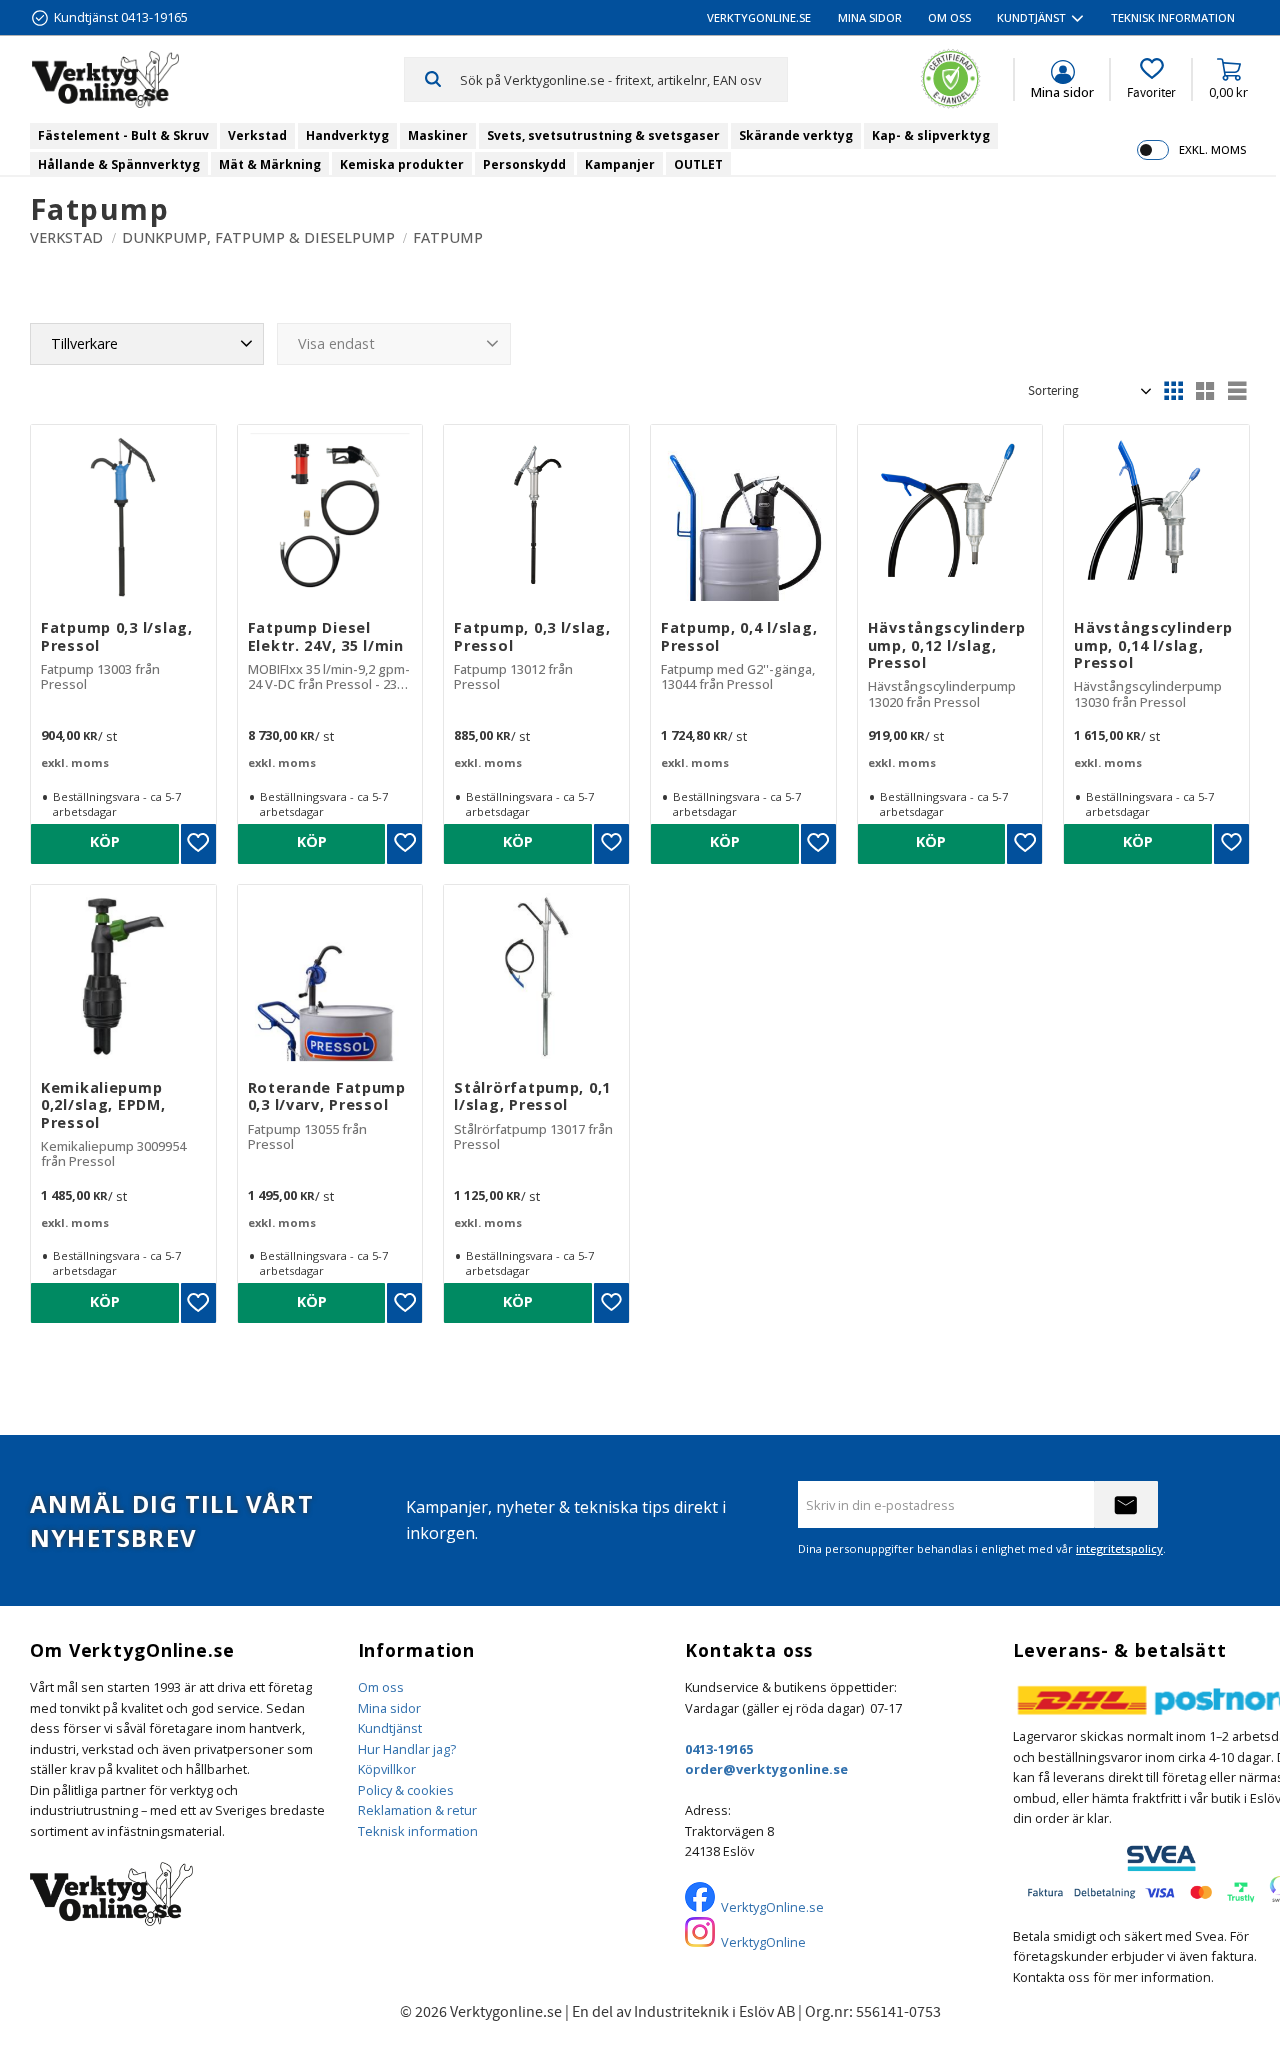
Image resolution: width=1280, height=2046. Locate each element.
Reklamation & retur (417, 1810)
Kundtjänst (390, 1728)
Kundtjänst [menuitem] (1031, 17)
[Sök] (432, 79)
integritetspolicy (1119, 1548)
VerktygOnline (763, 1942)
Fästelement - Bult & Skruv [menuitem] (123, 135)
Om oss (381, 1687)
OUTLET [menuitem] (698, 164)
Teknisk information (418, 1831)
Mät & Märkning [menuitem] (270, 164)
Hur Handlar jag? (407, 1749)
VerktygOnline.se (772, 1907)
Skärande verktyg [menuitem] (796, 135)
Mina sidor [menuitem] (870, 17)
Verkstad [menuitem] (257, 135)
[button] (1151, 79)
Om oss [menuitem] (949, 17)
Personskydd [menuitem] (524, 164)
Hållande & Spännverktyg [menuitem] (119, 164)
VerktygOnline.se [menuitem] (759, 17)
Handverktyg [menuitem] (347, 135)
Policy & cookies (406, 1790)
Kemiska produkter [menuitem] (402, 164)
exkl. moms (1212, 149)
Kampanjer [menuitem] (620, 164)
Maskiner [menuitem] (438, 135)
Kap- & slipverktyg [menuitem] (931, 135)
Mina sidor (389, 1708)
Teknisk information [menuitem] (1173, 17)
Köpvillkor (387, 1769)
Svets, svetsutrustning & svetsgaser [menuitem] (603, 135)
